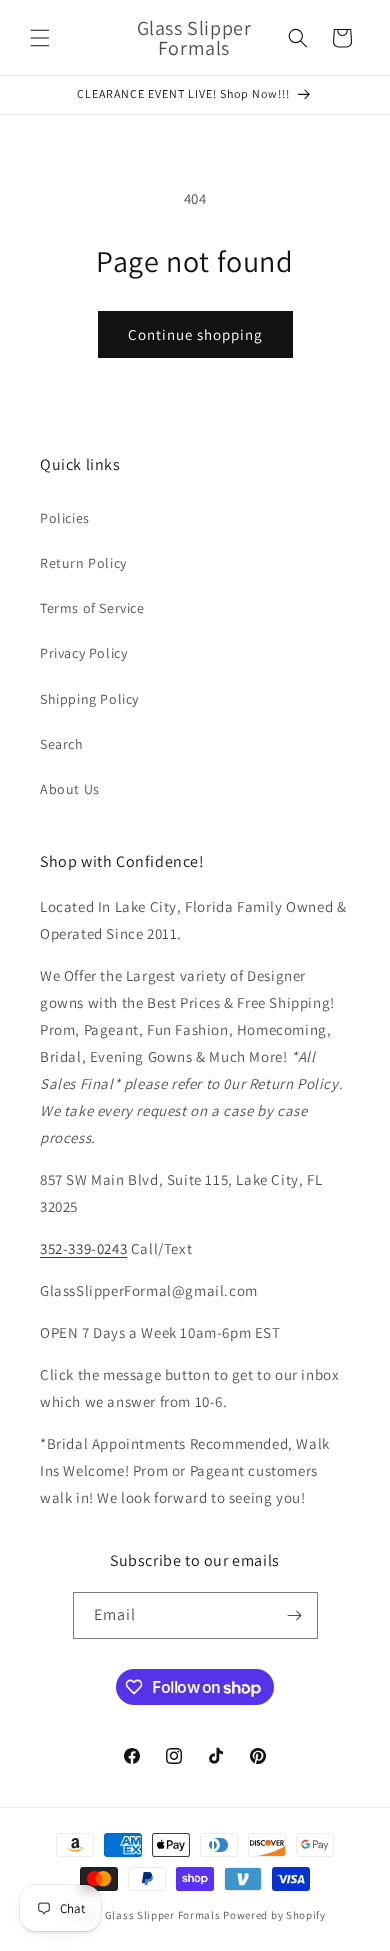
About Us (70, 789)
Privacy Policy (83, 653)
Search (62, 744)
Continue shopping (195, 334)
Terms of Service (92, 608)
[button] (40, 38)
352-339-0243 (83, 1248)
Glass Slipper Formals (163, 1915)
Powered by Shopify (274, 1915)
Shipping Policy (89, 699)
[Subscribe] (295, 1615)
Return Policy (83, 563)
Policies (65, 518)
